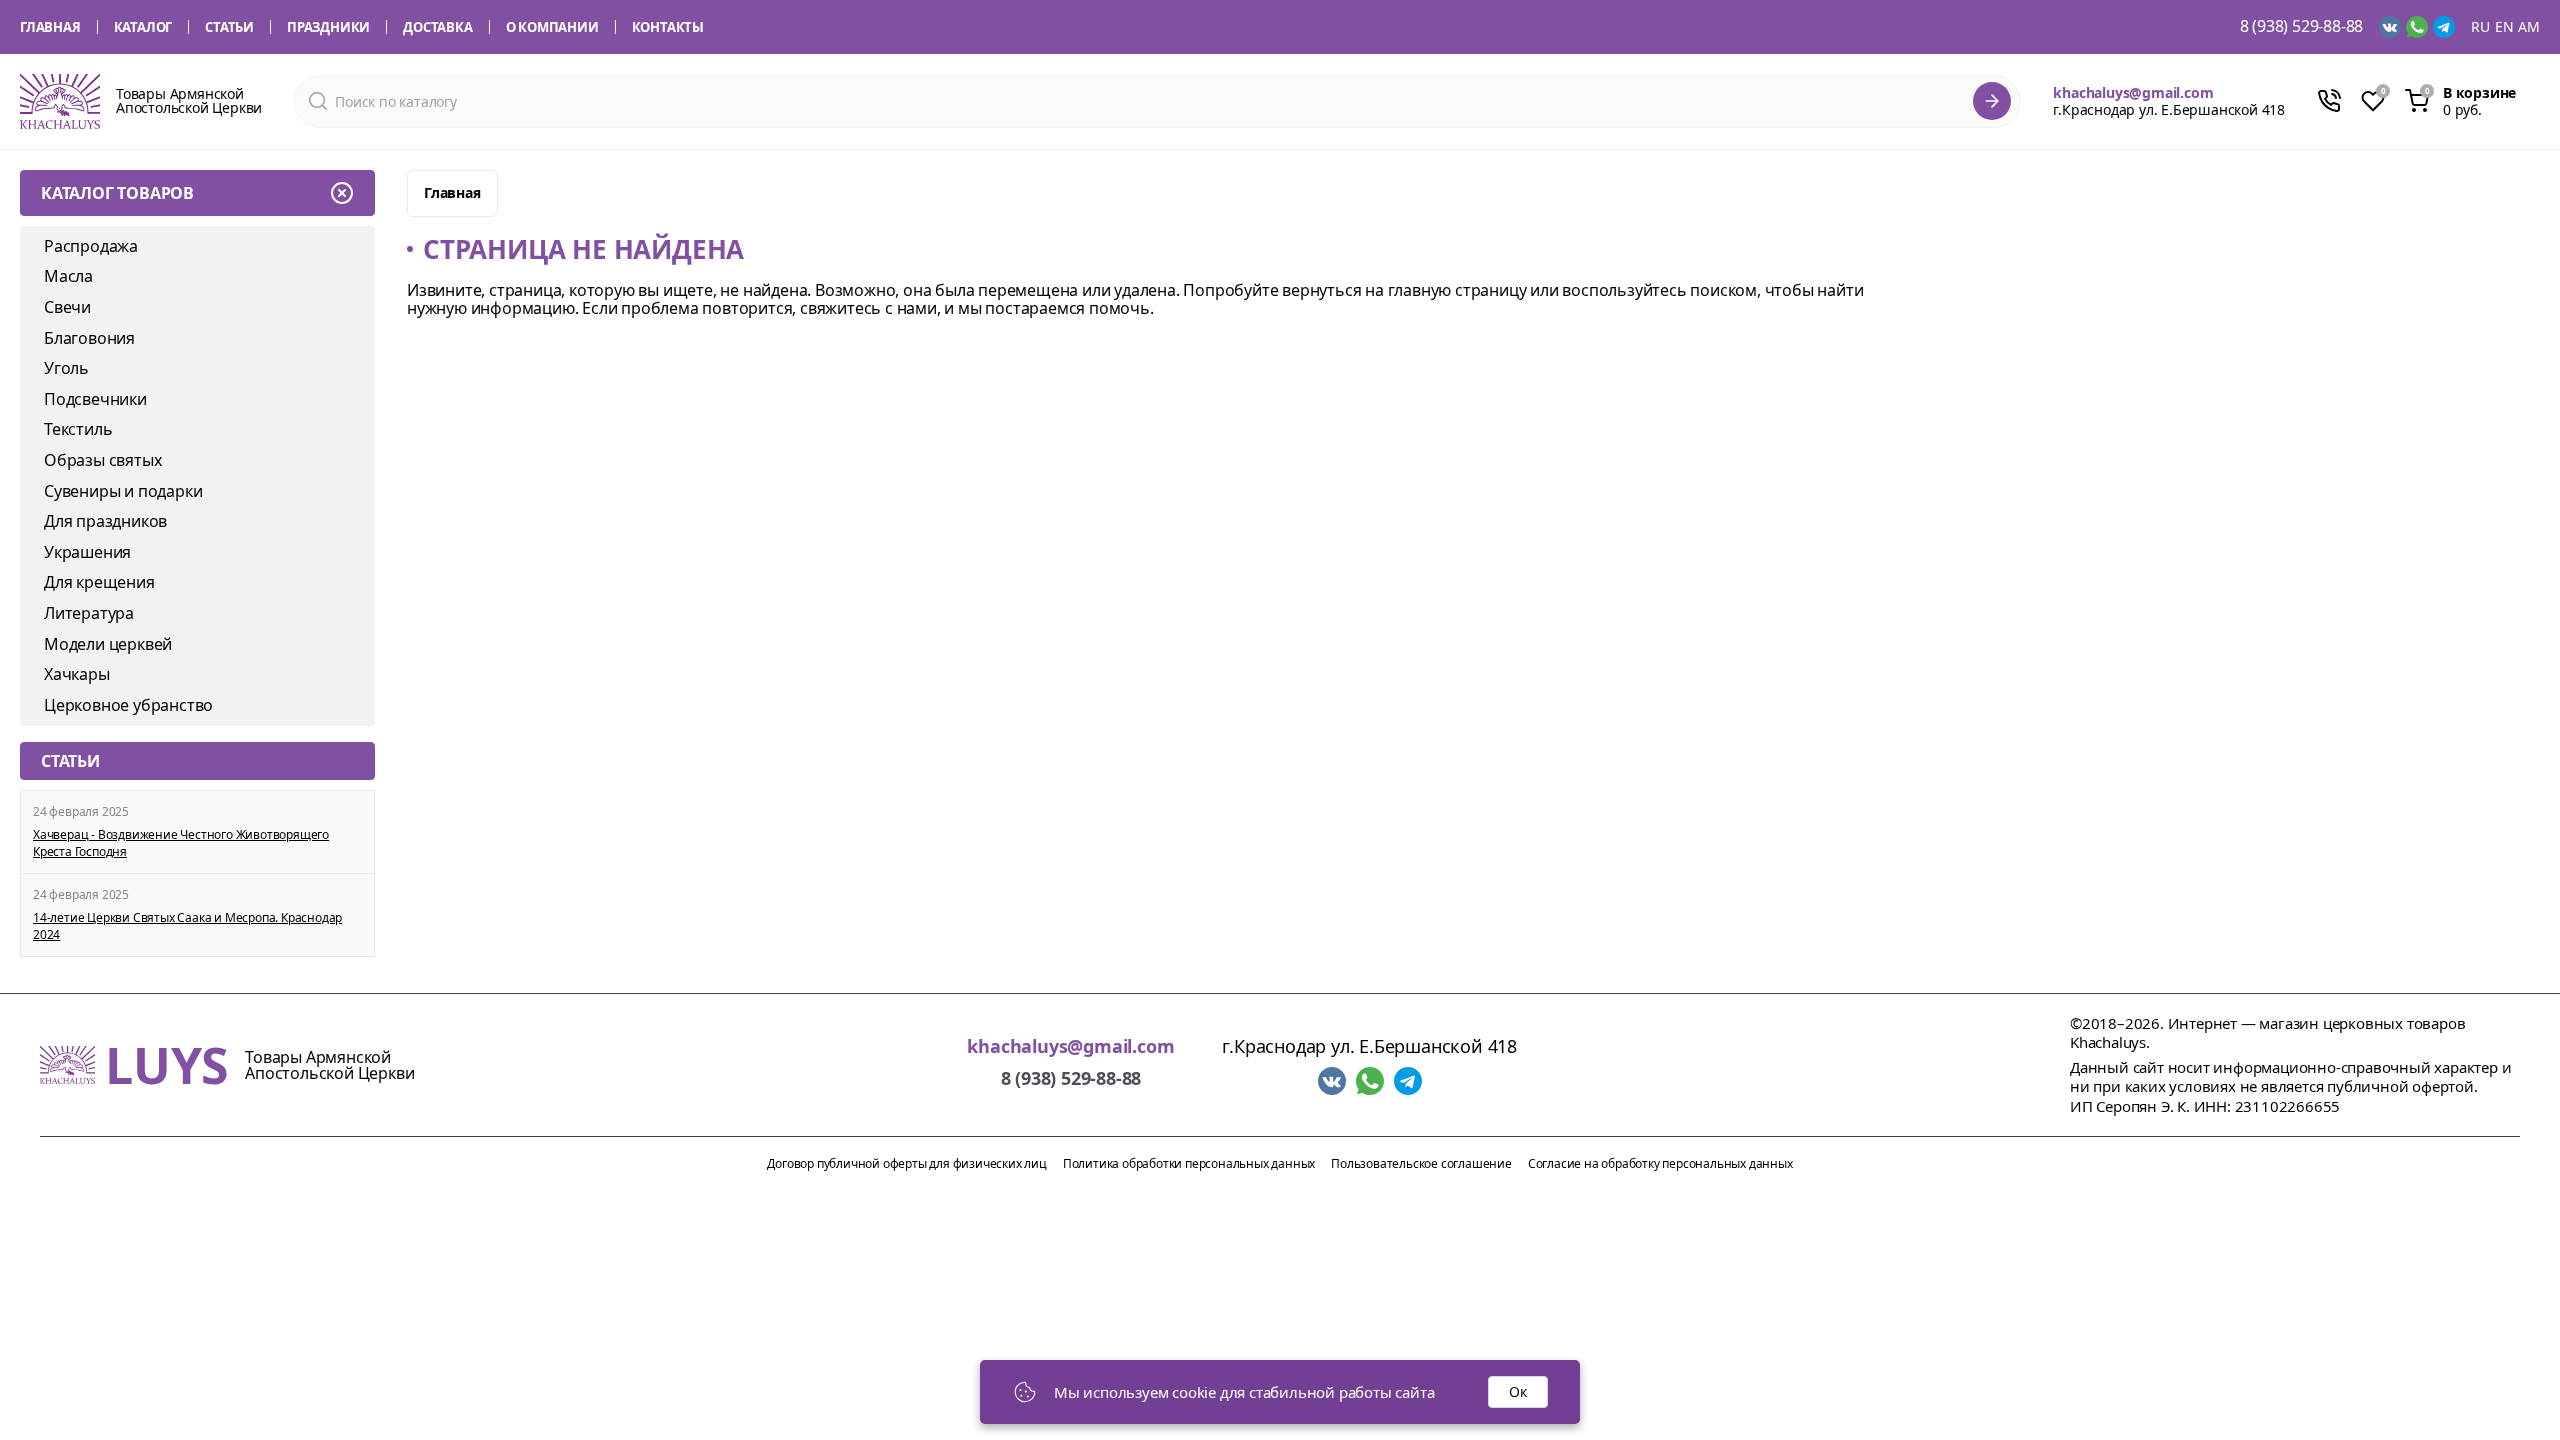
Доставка (437, 27)
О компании (552, 27)
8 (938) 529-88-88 (2302, 27)
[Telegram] (2444, 27)
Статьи (229, 27)
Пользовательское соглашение (1421, 1163)
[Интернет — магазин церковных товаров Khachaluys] (60, 101)
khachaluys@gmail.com (2133, 92)
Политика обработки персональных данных (1189, 1163)
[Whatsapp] (2417, 27)
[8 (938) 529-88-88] (2329, 101)
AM (2529, 27)
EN (2504, 27)
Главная (50, 27)
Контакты (668, 27)
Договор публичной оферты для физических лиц (906, 1163)
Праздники (328, 27)
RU (2480, 27)
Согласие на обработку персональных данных (1660, 1163)
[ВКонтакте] (2390, 27)
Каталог (143, 27)
